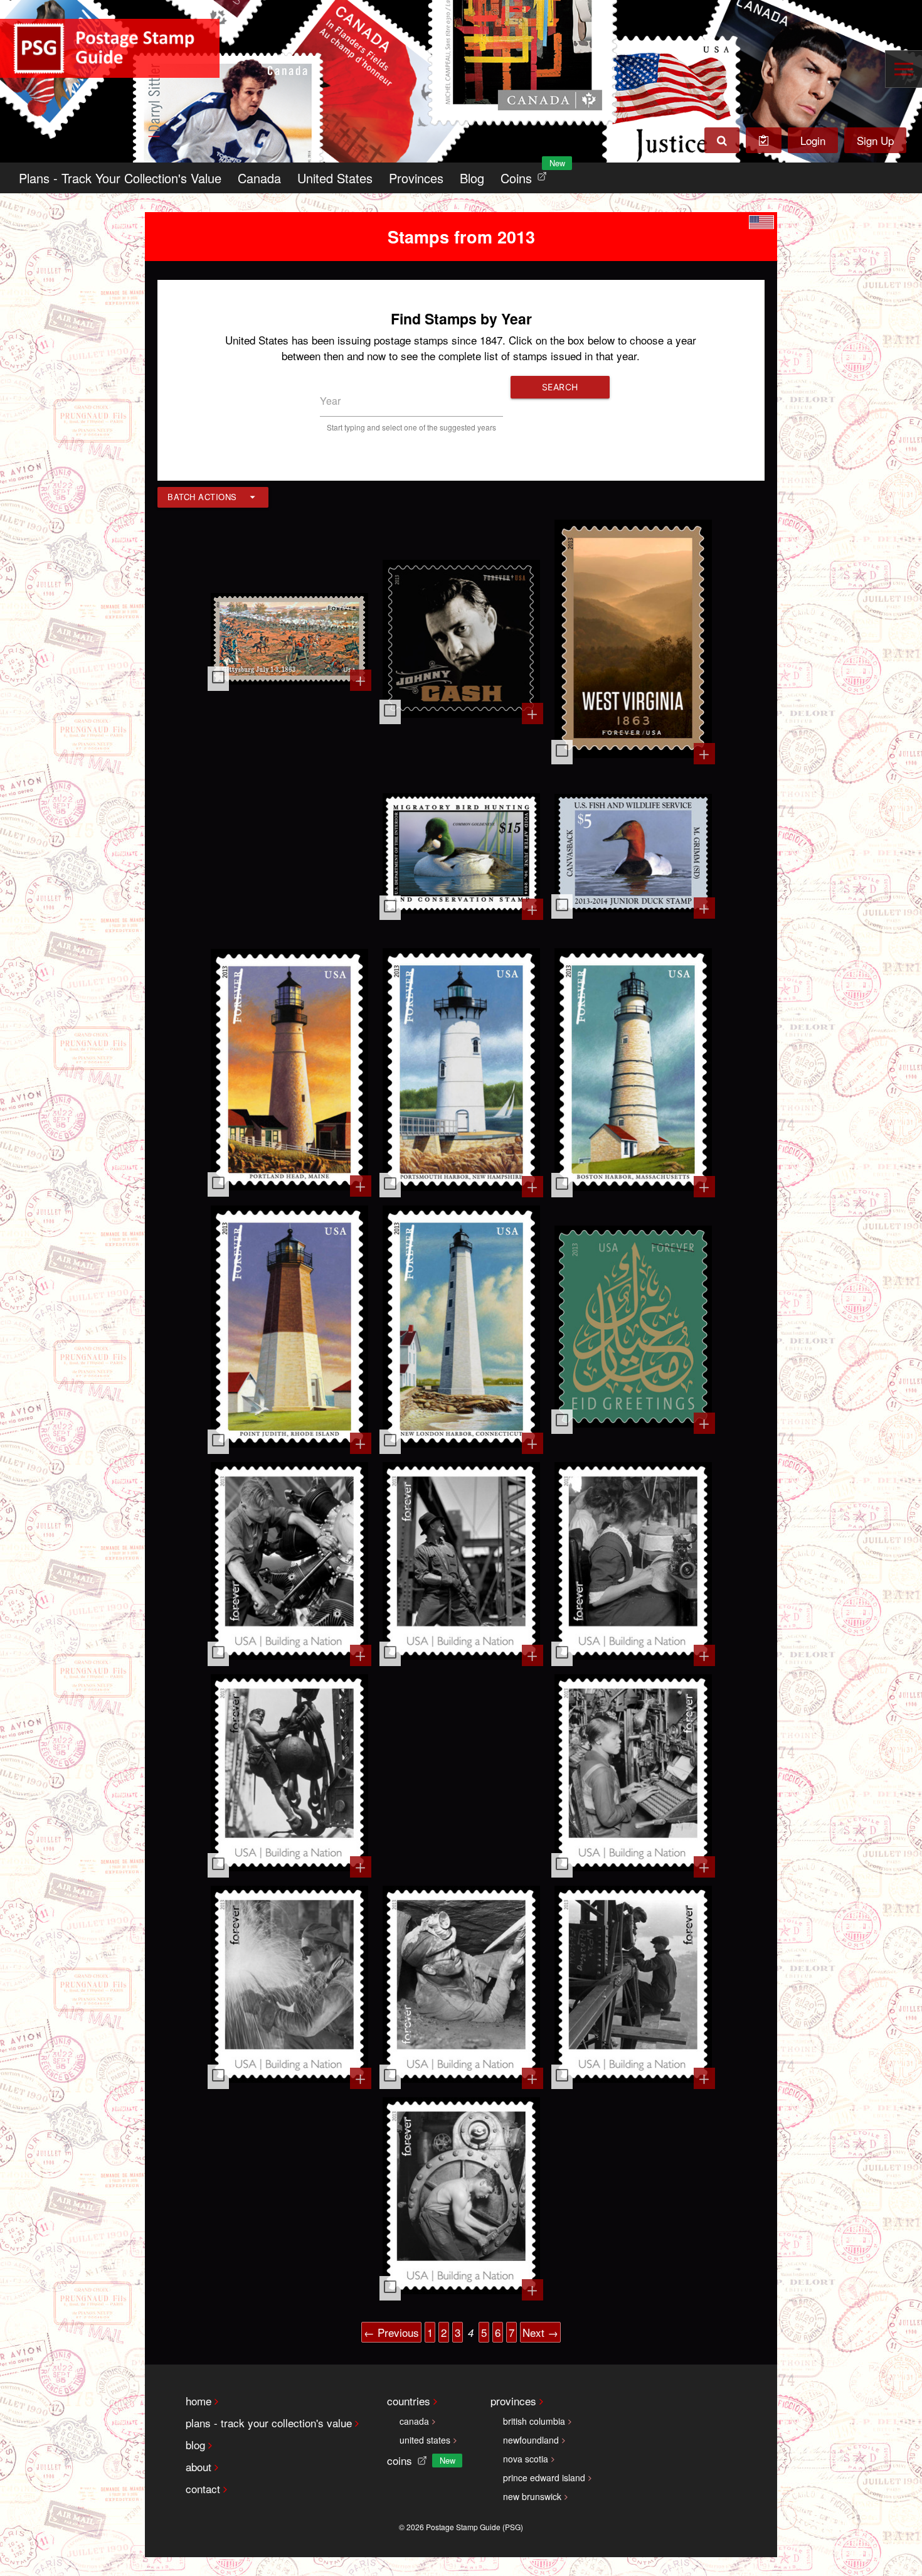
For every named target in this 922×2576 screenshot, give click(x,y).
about (199, 2466)
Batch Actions (202, 497)
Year (330, 401)
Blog (472, 178)
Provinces (416, 178)
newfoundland (531, 2440)
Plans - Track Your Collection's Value (120, 178)
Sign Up (875, 140)
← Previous (391, 2332)
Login (813, 140)
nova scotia (526, 2459)
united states (425, 2440)
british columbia (534, 2421)
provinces (513, 2401)
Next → (540, 2332)
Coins (526, 175)
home (199, 2401)
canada (414, 2421)
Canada (259, 178)
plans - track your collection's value (269, 2423)
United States (335, 178)
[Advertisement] (289, 855)
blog (195, 2445)
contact (203, 2488)
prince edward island (544, 2477)
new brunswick (532, 2496)
